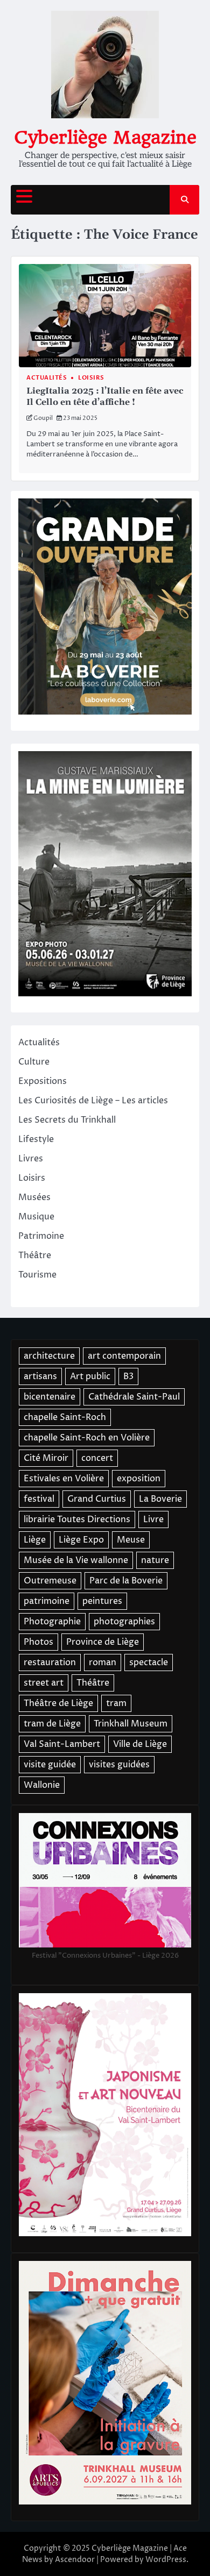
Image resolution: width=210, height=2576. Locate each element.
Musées (34, 1197)
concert (97, 1458)
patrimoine (47, 1601)
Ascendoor (75, 2560)
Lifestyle (36, 1139)
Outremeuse (50, 1581)
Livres (31, 1159)
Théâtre (35, 1255)
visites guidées (119, 1765)
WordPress (166, 2560)
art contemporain (124, 1356)
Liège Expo (81, 1540)
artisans (40, 1376)
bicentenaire (50, 1397)
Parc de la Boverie (126, 1581)
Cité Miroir (46, 1458)
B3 (128, 1376)
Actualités (47, 378)
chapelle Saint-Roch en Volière (87, 1438)
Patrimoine (41, 1236)
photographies (124, 1622)
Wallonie (42, 1785)
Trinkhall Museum (131, 1724)
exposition (139, 1479)
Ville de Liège (140, 1744)
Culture (34, 1062)
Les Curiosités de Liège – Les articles (93, 1101)
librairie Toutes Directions (77, 1519)
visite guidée (50, 1765)
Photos (38, 1642)
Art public (90, 1376)
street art (44, 1683)
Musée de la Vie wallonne (76, 1560)
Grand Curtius (97, 1499)
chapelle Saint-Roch (65, 1417)
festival (39, 1499)
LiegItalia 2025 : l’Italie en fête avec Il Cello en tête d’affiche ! (105, 397)
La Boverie (160, 1499)
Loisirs (91, 378)
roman (103, 1662)
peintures (102, 1601)
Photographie (52, 1622)
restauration (50, 1662)
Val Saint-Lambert (62, 1744)
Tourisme (37, 1275)
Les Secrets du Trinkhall (67, 1120)
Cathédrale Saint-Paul (134, 1397)
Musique (36, 1217)
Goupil (43, 418)
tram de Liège (52, 1724)
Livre (153, 1519)
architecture (49, 1356)
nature (155, 1560)
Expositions (43, 1081)
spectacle (149, 1662)
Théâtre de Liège (58, 1703)
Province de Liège (103, 1642)
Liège (35, 1540)
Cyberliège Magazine (105, 137)
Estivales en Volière (64, 1479)
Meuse (131, 1540)
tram (116, 1703)
